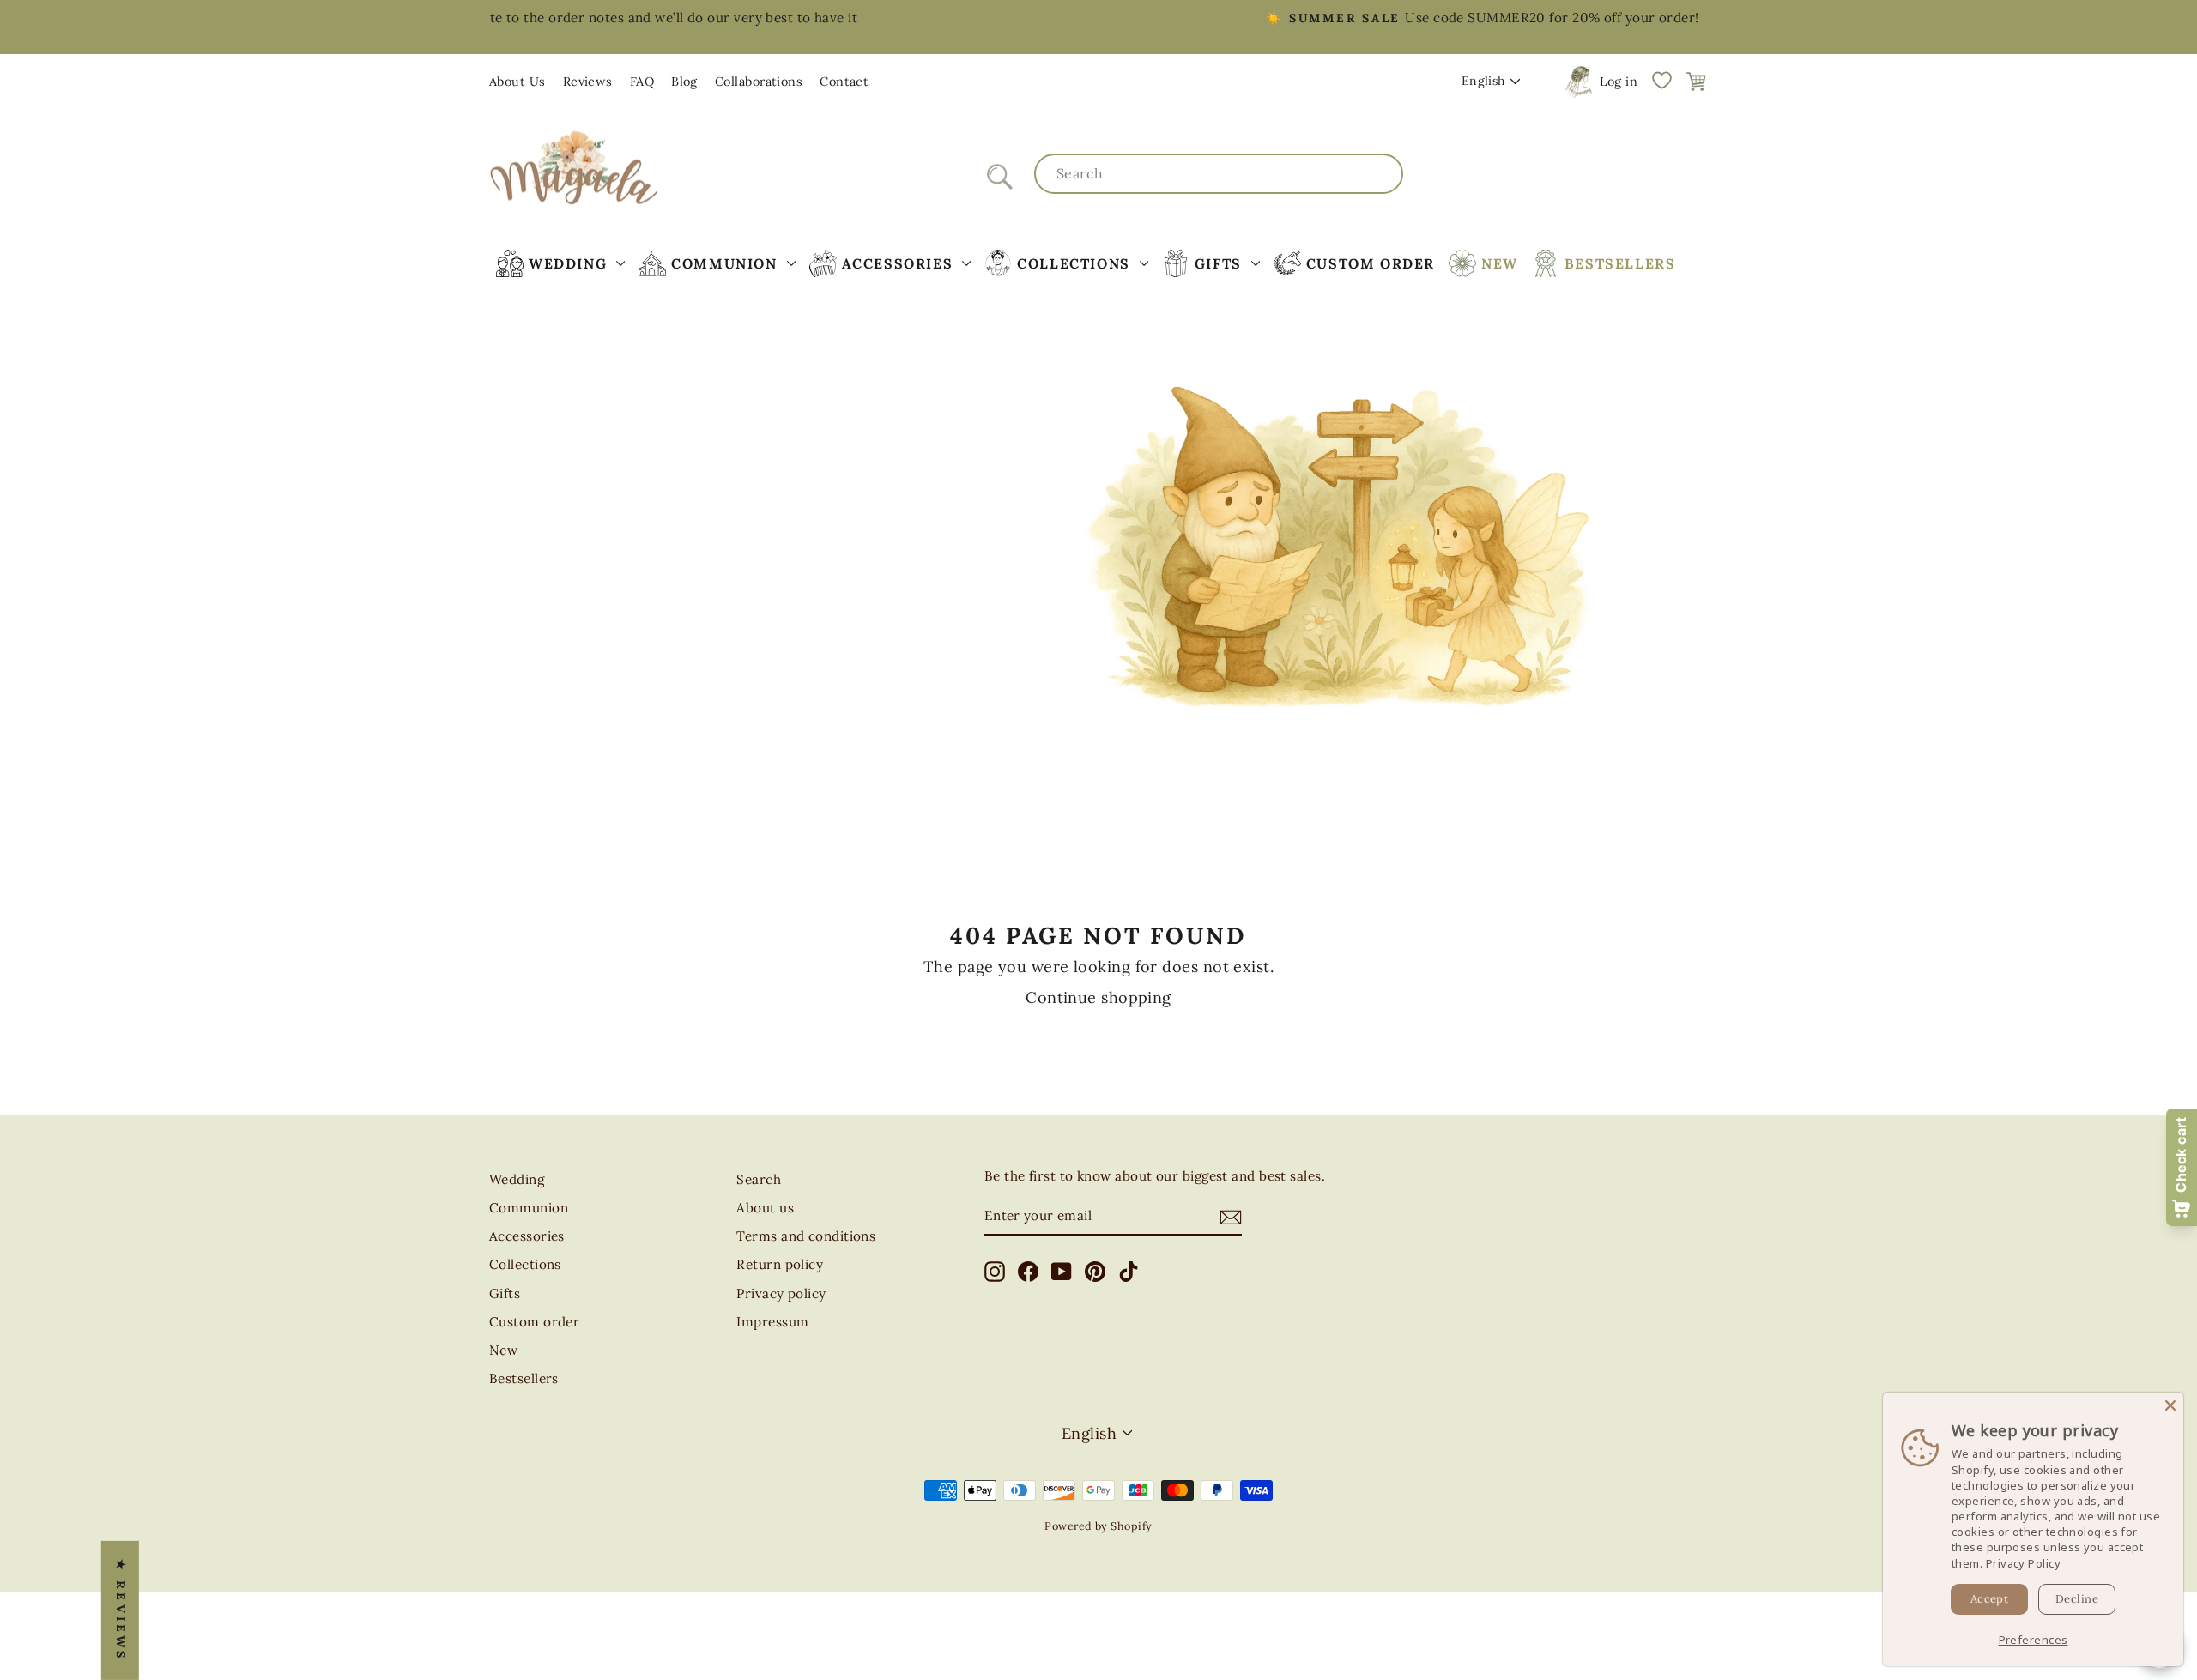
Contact (844, 82)
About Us (517, 82)
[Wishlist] (1661, 80)
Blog (684, 82)
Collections (525, 1264)
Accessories (527, 1236)
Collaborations (759, 82)
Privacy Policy (2023, 1563)
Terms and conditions (806, 1236)
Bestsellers (524, 1378)
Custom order (534, 1322)
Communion (529, 1208)
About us (765, 1208)
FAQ (642, 82)
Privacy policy (781, 1293)
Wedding (517, 1179)
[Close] (2170, 1405)
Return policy (780, 1264)
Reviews (588, 82)
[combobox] (1219, 173)
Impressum (772, 1322)
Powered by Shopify (1098, 1526)
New (503, 1350)
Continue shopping (1098, 997)
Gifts (505, 1293)
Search (759, 1179)
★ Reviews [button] (121, 1611)
